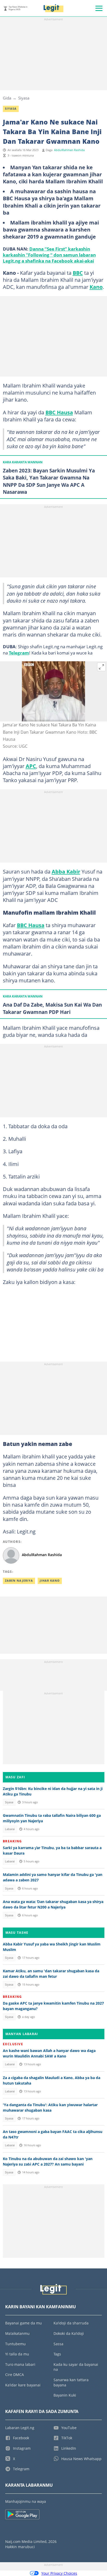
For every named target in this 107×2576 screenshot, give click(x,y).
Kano (96, 287)
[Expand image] (102, 667)
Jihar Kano (50, 1581)
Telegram (19, 653)
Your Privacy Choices (59, 2573)
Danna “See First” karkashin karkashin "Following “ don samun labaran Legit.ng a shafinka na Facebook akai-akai (49, 255)
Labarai (10, 1829)
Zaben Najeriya (19, 1581)
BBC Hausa (59, 412)
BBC (78, 273)
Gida (7, 98)
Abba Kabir (66, 871)
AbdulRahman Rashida (69, 150)
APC (31, 766)
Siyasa (24, 98)
